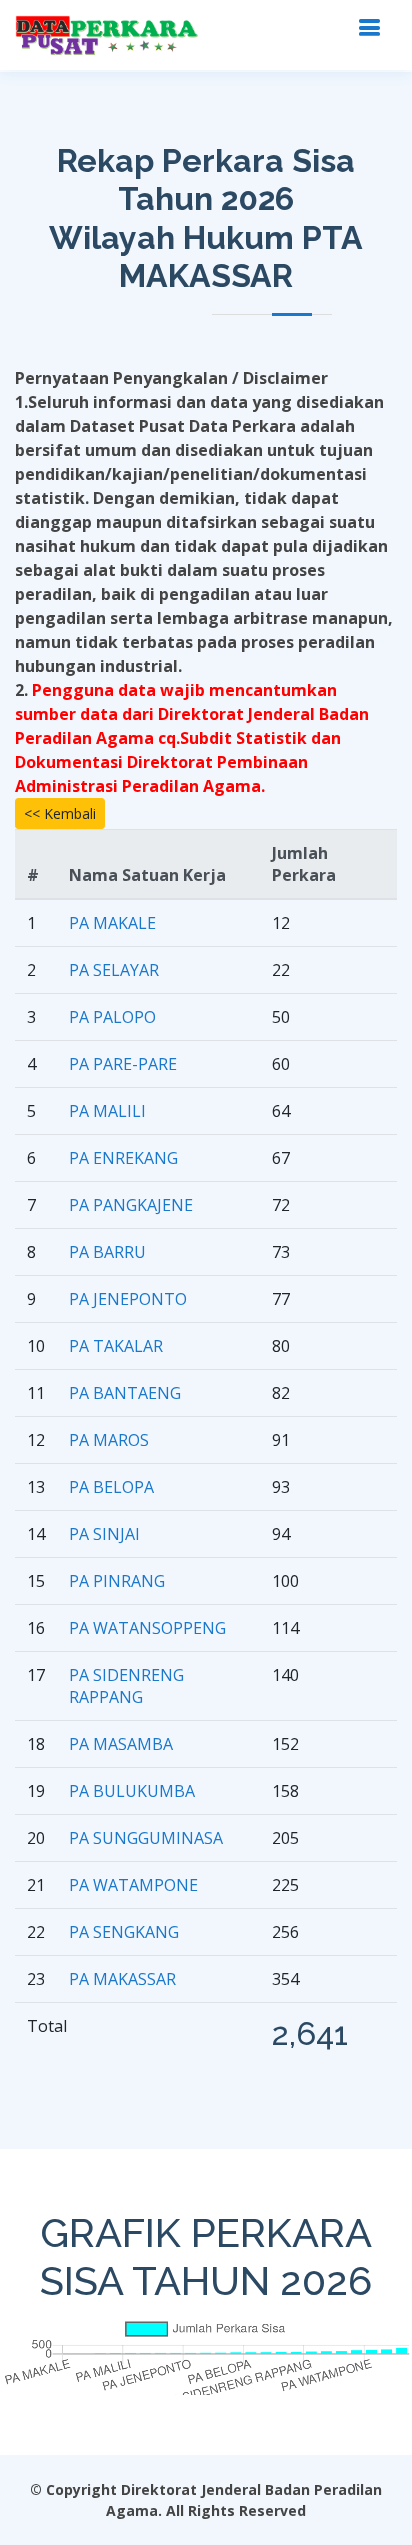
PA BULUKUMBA (132, 1791)
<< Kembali (60, 813)
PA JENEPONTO (128, 1299)
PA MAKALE (112, 923)
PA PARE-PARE (123, 1064)
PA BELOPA (111, 1487)
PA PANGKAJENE (131, 1205)
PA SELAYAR (114, 970)
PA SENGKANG (124, 1932)
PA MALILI (107, 1111)
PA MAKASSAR (122, 1979)
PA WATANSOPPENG (147, 1628)
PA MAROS (109, 1440)
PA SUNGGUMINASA (146, 1838)
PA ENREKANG (123, 1158)
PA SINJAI (104, 1534)
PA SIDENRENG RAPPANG (126, 1686)
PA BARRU (107, 1252)
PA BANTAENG (125, 1393)
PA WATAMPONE (133, 1885)
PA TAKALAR (116, 1346)
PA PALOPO (112, 1017)
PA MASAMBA (121, 1744)
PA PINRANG (117, 1581)
